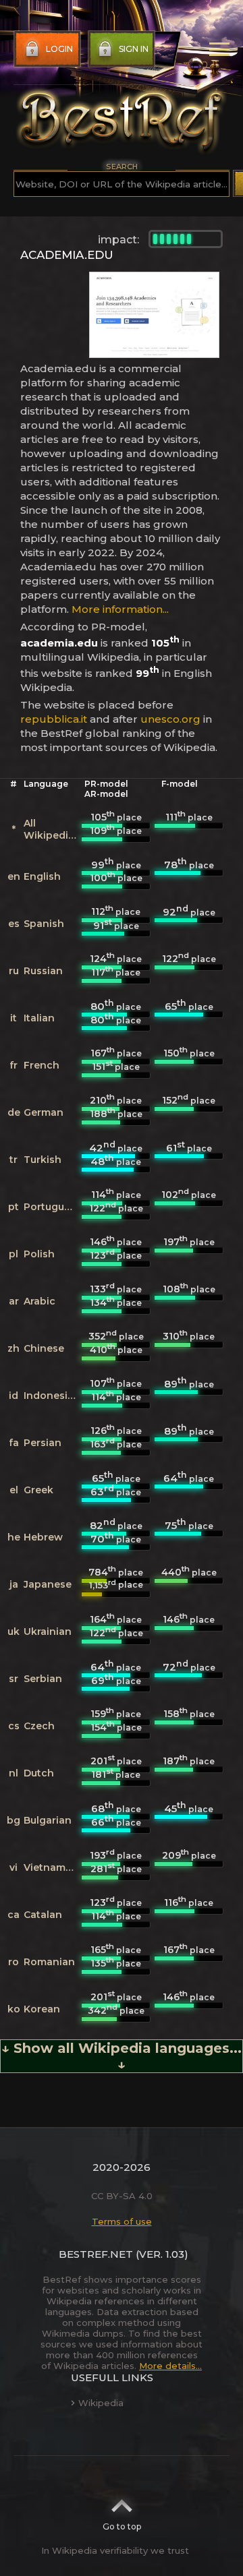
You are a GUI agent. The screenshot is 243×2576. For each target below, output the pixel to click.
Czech (39, 1726)
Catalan (43, 1915)
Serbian (43, 1679)
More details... (170, 2366)
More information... (120, 609)
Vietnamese (53, 1867)
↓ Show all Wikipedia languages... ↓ (122, 2056)
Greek (38, 1490)
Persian (43, 1443)
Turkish (43, 1160)
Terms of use (122, 2221)
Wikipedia (101, 2403)
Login (59, 49)
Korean (42, 2009)
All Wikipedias (52, 829)
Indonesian (52, 1396)
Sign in (134, 49)
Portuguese (53, 1207)
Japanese (48, 1584)
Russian (43, 971)
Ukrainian (48, 1631)
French (42, 1065)
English (42, 876)
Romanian (49, 1962)
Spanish (44, 924)
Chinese (44, 1348)
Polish (39, 1254)
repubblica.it (54, 719)
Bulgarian (48, 1820)
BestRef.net (96, 2254)
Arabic (39, 1301)
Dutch (39, 1773)
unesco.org (170, 719)
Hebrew (43, 1537)
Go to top (122, 2526)
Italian (39, 1018)
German (44, 1112)
